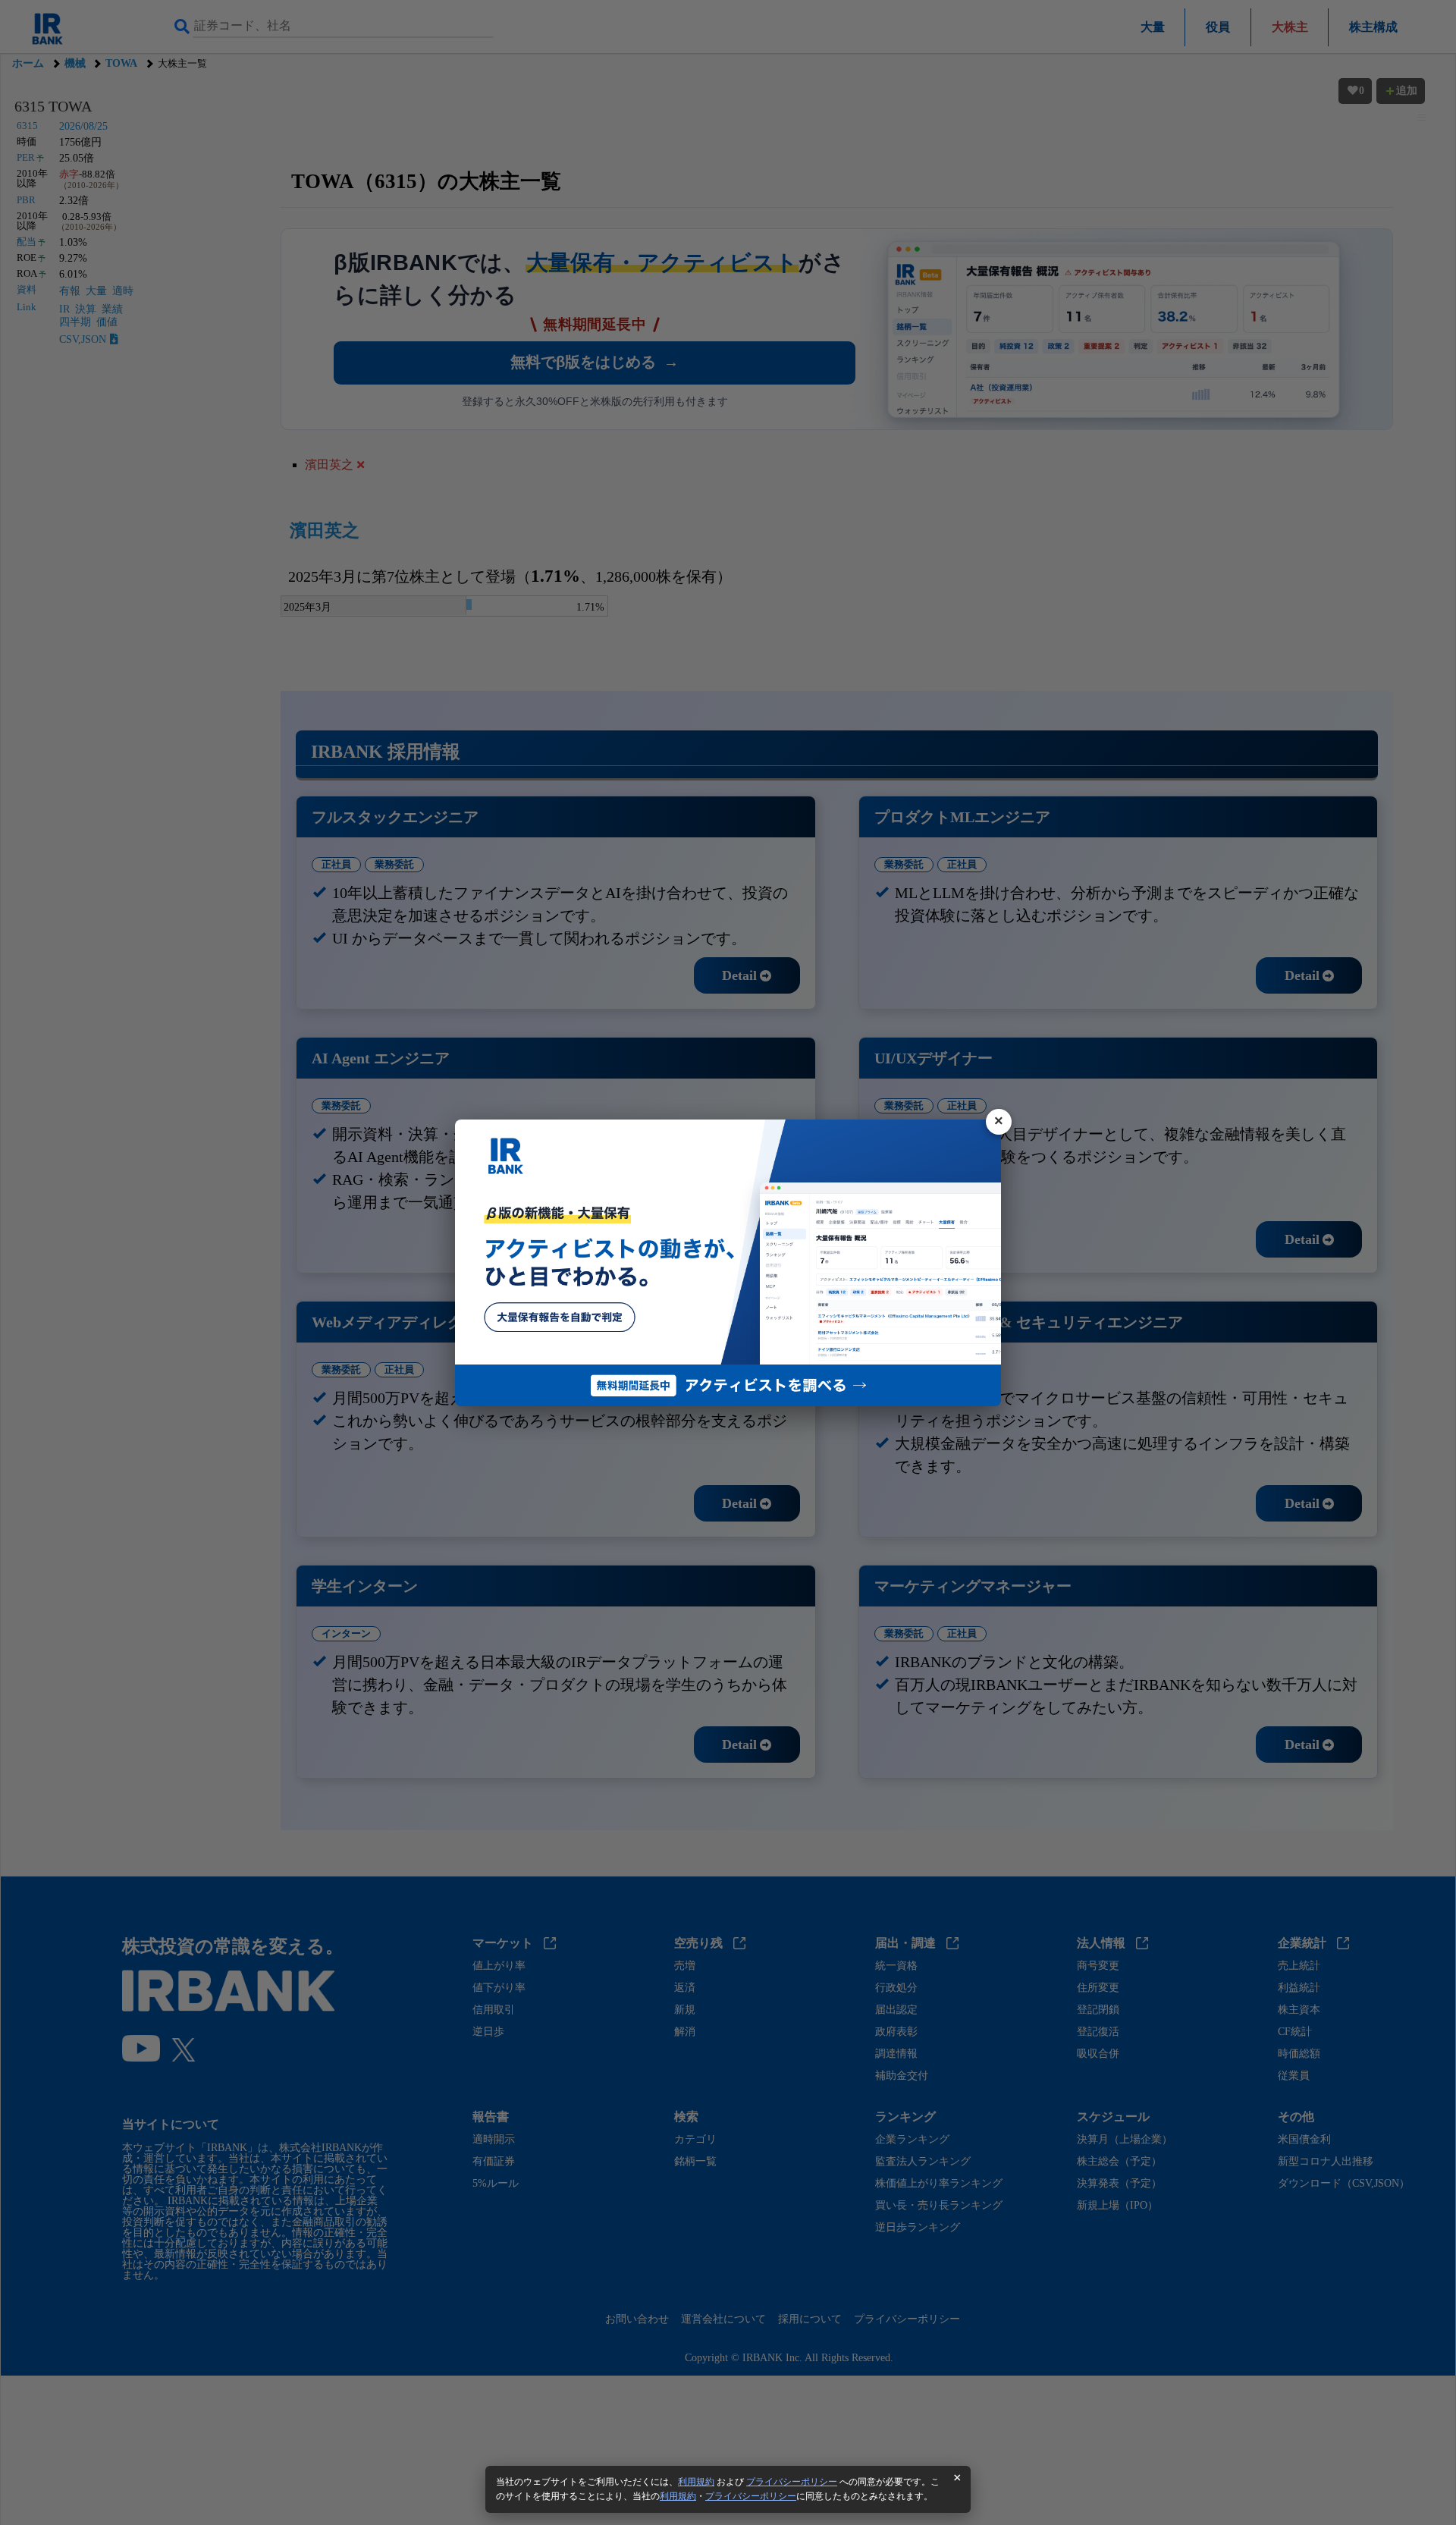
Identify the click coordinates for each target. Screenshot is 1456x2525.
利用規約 (696, 2482)
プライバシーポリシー (792, 2482)
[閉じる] (999, 1122)
